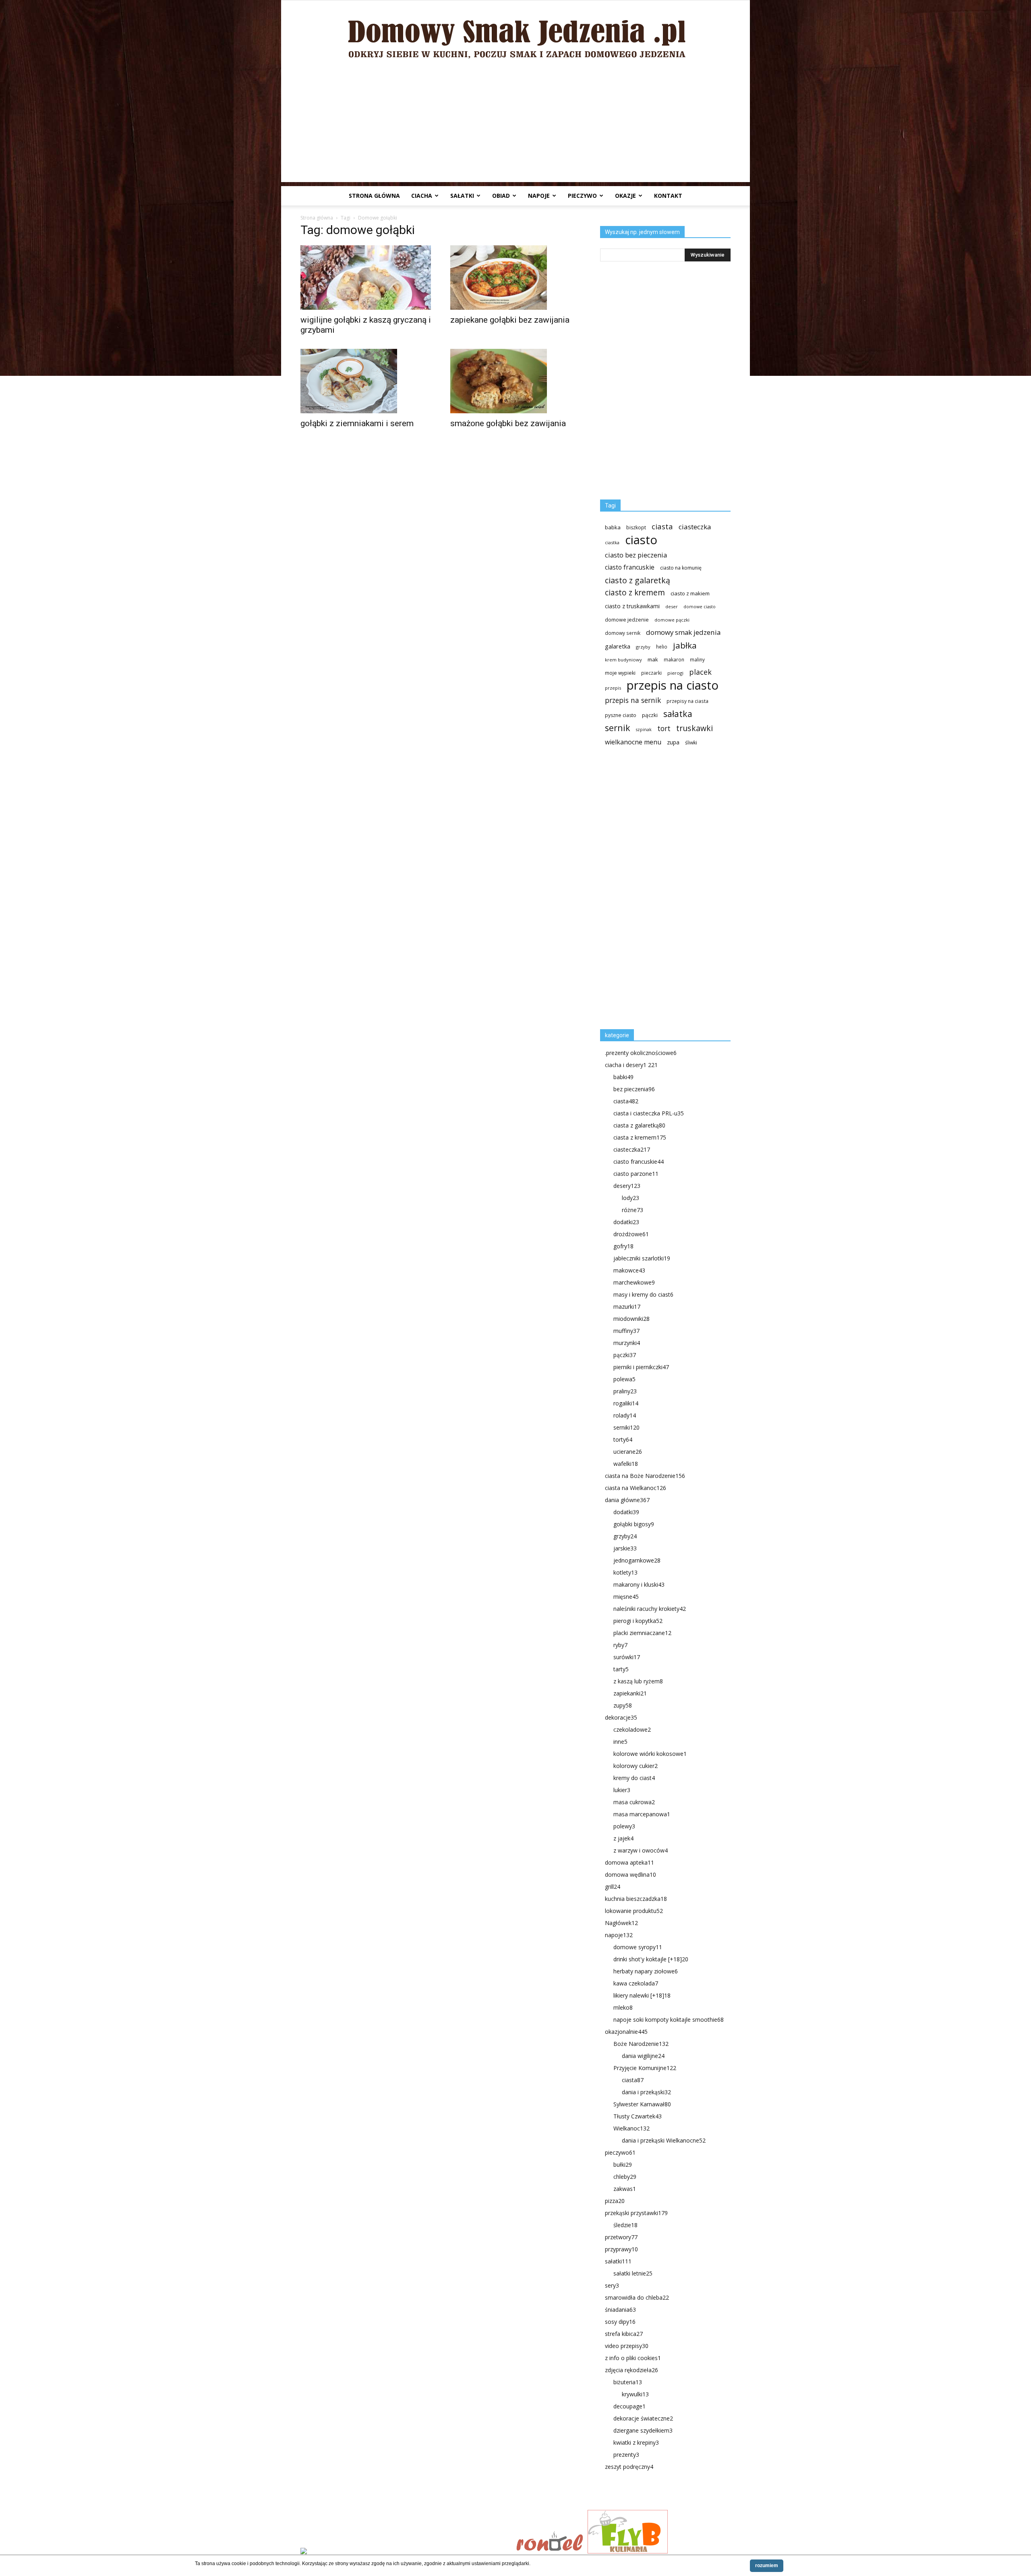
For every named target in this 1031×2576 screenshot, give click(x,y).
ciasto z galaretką (638, 580)
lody (630, 1198)
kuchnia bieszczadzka (636, 1899)
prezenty (626, 2455)
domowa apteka (629, 1862)
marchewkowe (634, 1282)
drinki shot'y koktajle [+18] (651, 1959)
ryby (620, 1645)
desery (627, 1186)
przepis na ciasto (673, 685)
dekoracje (621, 1717)
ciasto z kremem (635, 593)
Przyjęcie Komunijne (645, 2068)
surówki (627, 1657)
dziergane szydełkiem (643, 2430)
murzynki (627, 1343)
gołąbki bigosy (634, 1524)
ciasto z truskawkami (632, 606)
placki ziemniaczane (642, 1633)
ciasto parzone (636, 1174)
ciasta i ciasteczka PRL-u (649, 1113)
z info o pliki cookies (633, 2358)
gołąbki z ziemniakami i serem (357, 423)
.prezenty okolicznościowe (641, 1053)
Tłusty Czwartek (638, 2116)
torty (623, 1439)
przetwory (621, 2237)
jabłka (685, 646)
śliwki (691, 743)
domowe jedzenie (627, 620)
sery (612, 2285)
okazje (625, 196)
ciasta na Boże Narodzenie (645, 1476)
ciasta (662, 526)
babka (613, 527)
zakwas (625, 2189)
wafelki (626, 1464)
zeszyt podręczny (629, 2467)
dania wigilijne (643, 2056)
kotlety (625, 1572)
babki (623, 1077)
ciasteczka (695, 527)
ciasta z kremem (640, 1137)
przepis (613, 688)
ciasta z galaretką (639, 1125)
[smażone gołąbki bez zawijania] (515, 381)
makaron (674, 659)
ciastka (612, 542)
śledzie (625, 2225)
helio (662, 647)
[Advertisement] (515, 126)
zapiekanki (630, 1693)
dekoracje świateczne (643, 2418)
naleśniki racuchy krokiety (650, 1609)
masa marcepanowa (642, 1814)
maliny (697, 659)
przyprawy (621, 2249)
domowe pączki (672, 620)
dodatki (626, 1222)
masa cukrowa (634, 1802)
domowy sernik (623, 633)
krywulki (635, 2394)
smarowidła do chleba (637, 2297)
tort (664, 728)
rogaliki (626, 1403)
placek (700, 672)
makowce (629, 1270)
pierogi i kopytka (638, 1621)
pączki (650, 715)
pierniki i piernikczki (641, 1367)
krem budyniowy (623, 660)
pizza (615, 2201)
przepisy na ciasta (687, 701)
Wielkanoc (631, 2128)
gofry (623, 1246)
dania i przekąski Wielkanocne (664, 2140)
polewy (624, 1826)
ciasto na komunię (681, 568)
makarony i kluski (639, 1584)
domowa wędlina (630, 1874)
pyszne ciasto (621, 715)
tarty (621, 1669)
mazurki (627, 1307)
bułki (623, 2165)
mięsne (626, 1597)
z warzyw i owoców (641, 1850)
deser (672, 606)
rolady (625, 1415)
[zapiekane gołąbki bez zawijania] (515, 278)
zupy (623, 1705)
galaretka (618, 646)
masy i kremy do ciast (643, 1294)
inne (620, 1742)
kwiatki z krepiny (636, 2442)
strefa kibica (624, 2334)
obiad (501, 196)
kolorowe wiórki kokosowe (650, 1754)
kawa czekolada (636, 1983)
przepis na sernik (633, 700)
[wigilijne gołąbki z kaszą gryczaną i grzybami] (366, 278)
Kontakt (668, 196)
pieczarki (651, 673)
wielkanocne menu (633, 742)
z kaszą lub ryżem (638, 1681)
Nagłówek (621, 1923)
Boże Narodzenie (641, 2044)
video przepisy (627, 2346)
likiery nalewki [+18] (642, 1995)
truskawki (695, 728)
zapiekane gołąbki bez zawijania (510, 320)
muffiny (626, 1331)
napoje (539, 196)
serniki (626, 1427)
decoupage (629, 2406)
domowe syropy (638, 1947)
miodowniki (631, 1319)
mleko (623, 2007)
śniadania (620, 2310)
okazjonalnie (626, 2032)
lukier (622, 1790)
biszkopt (636, 527)
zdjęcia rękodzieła (631, 2370)
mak (653, 659)
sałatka (678, 714)
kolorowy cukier (636, 1766)
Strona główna (374, 196)
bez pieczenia (634, 1089)
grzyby (643, 647)
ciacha (422, 196)
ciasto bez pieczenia (636, 555)
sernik (618, 728)
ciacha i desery (631, 1065)
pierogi (675, 673)
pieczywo (582, 196)
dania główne (627, 1500)
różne (632, 1210)
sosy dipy (620, 2322)
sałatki (462, 196)
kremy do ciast (634, 1778)
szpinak (644, 729)
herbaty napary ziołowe (646, 1971)
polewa (624, 1379)
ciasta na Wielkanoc (636, 1488)
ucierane (628, 1452)
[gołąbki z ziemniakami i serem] (366, 381)
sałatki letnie (633, 2273)
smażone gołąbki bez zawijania (508, 423)
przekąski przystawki (636, 2213)
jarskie (625, 1548)
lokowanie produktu (634, 1911)
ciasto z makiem (690, 593)
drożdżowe (631, 1234)
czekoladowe (632, 1729)
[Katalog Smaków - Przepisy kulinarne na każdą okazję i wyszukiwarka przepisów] (406, 2552)
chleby (625, 2177)
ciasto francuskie (630, 567)
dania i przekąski (646, 2092)
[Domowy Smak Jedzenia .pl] (515, 33)
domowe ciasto (700, 607)
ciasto (641, 540)
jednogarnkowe (637, 1560)
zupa (673, 742)
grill (613, 1887)
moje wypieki (620, 673)
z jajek (623, 1838)
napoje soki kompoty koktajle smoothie (669, 2020)
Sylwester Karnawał (642, 2104)
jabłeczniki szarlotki (642, 1258)
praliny (625, 1391)
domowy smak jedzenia (683, 632)
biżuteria (628, 2382)
